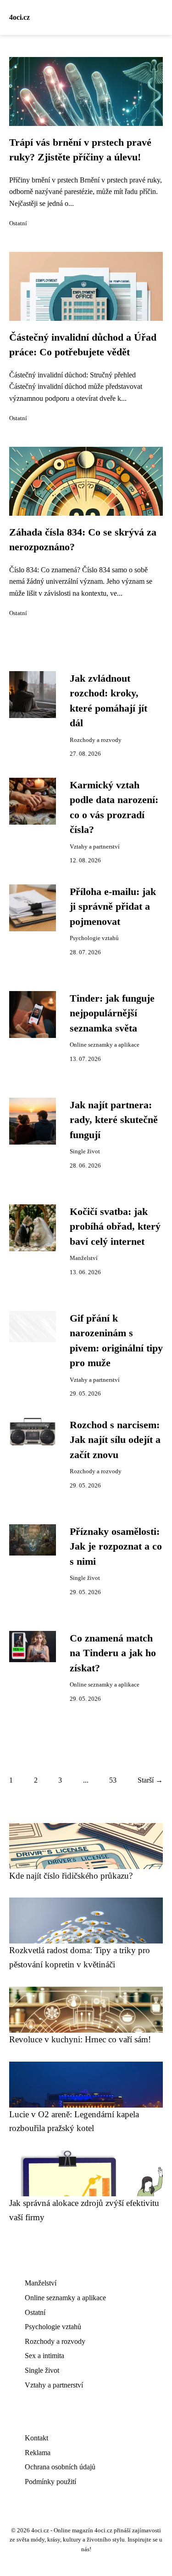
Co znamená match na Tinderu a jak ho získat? (113, 1653)
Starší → (150, 1780)
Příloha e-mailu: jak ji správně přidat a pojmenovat (113, 907)
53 (113, 1780)
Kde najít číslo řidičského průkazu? (71, 1876)
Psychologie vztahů (94, 938)
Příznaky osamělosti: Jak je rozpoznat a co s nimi (116, 1547)
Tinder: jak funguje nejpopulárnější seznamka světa (112, 1013)
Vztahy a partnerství (95, 847)
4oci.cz (19, 17)
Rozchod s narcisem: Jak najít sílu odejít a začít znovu (115, 1440)
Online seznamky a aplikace (105, 1045)
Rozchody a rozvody (96, 740)
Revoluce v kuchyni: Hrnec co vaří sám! (80, 2039)
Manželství (84, 1258)
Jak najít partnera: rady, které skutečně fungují (114, 1120)
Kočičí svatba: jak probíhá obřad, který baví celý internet (115, 1227)
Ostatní (18, 223)
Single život (85, 1151)
